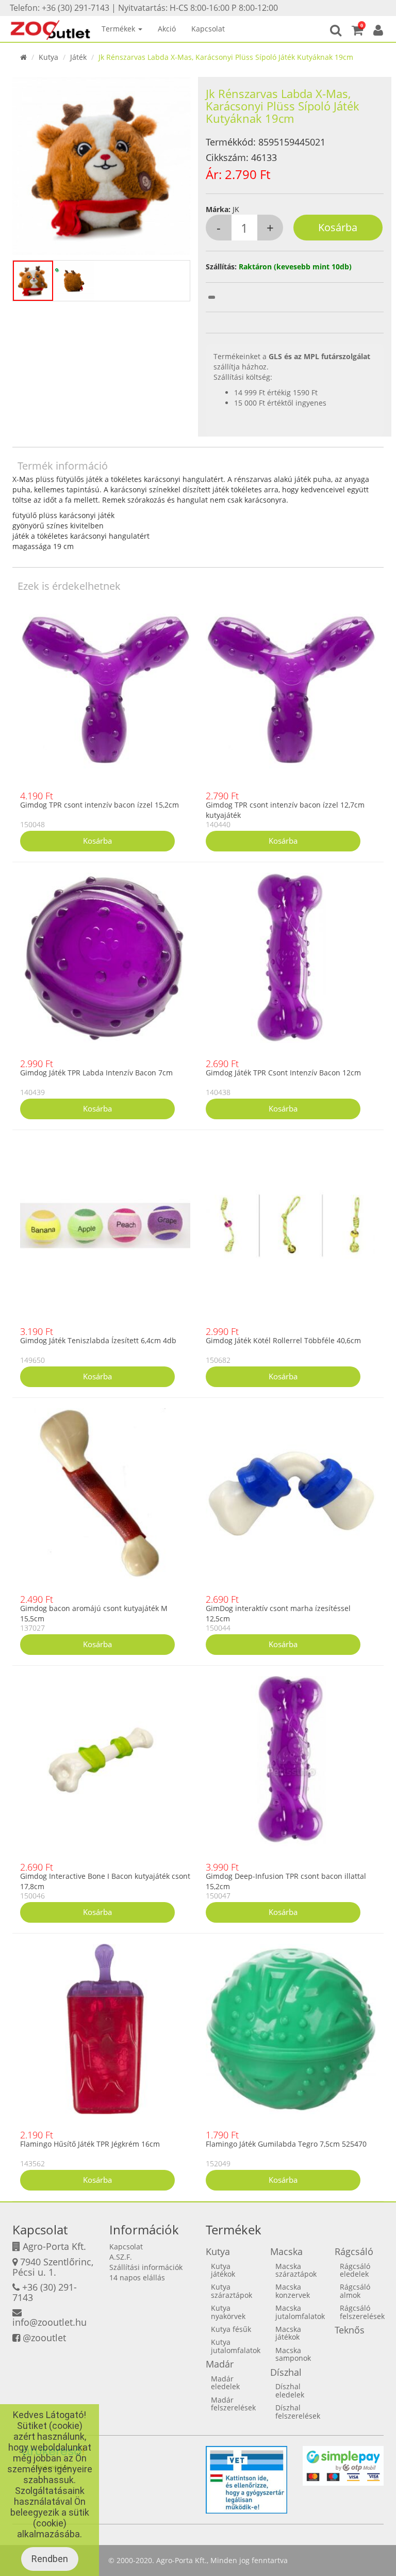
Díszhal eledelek (290, 2390)
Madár (220, 2364)
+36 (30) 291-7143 (45, 2292)
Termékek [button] (119, 29)
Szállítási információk (146, 2267)
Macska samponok (293, 2354)
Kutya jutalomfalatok (236, 2346)
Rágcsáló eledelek (355, 2270)
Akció (167, 29)
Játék (78, 57)
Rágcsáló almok (355, 2291)
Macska (286, 2251)
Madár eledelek (225, 2382)
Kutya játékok (223, 2270)
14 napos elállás (137, 2277)
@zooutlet (44, 2338)
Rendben (50, 2559)
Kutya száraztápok (232, 2291)
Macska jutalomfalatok (300, 2312)
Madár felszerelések (233, 2404)
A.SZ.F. (121, 2257)
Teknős (350, 2330)
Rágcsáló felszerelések (362, 2312)
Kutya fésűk (231, 2329)
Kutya (48, 57)
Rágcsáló (354, 2251)
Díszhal (286, 2372)
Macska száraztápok (296, 2270)
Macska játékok (288, 2333)
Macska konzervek (293, 2291)
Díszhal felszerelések (298, 2411)
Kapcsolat (208, 29)
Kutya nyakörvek (228, 2312)
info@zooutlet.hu (49, 2322)
